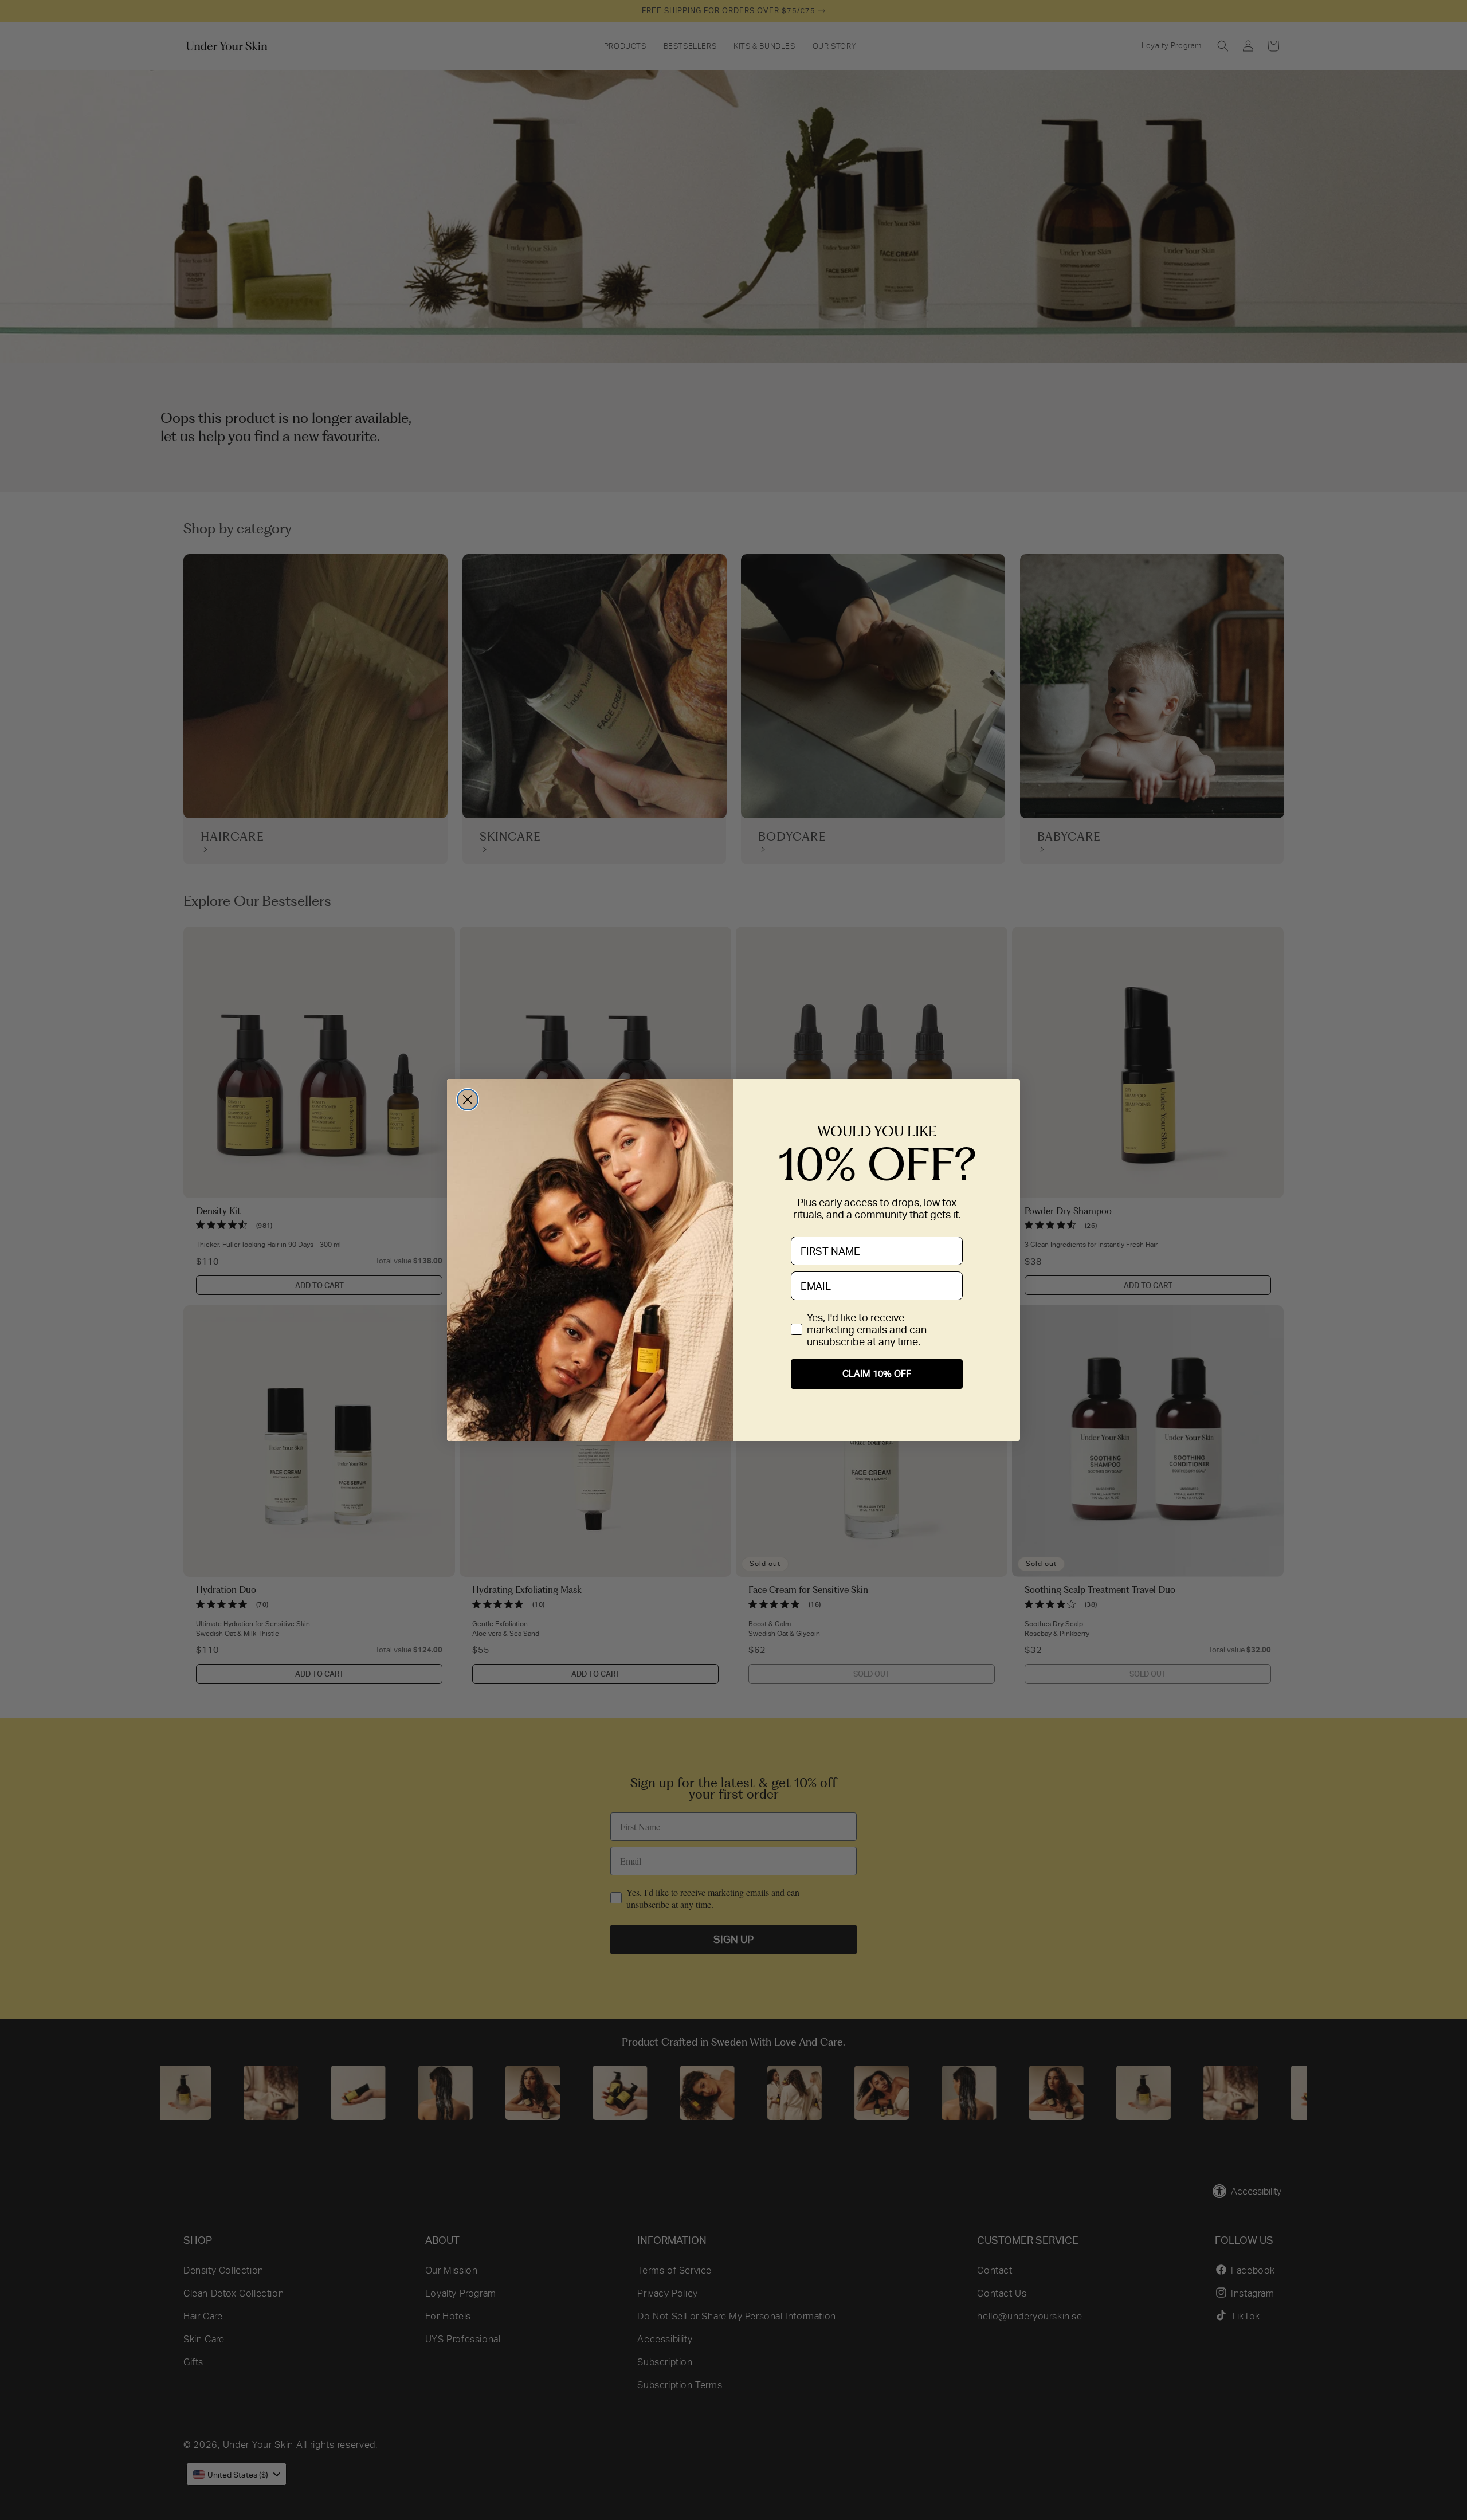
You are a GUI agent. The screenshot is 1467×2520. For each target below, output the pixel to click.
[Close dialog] (468, 1100)
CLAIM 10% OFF (877, 1374)
